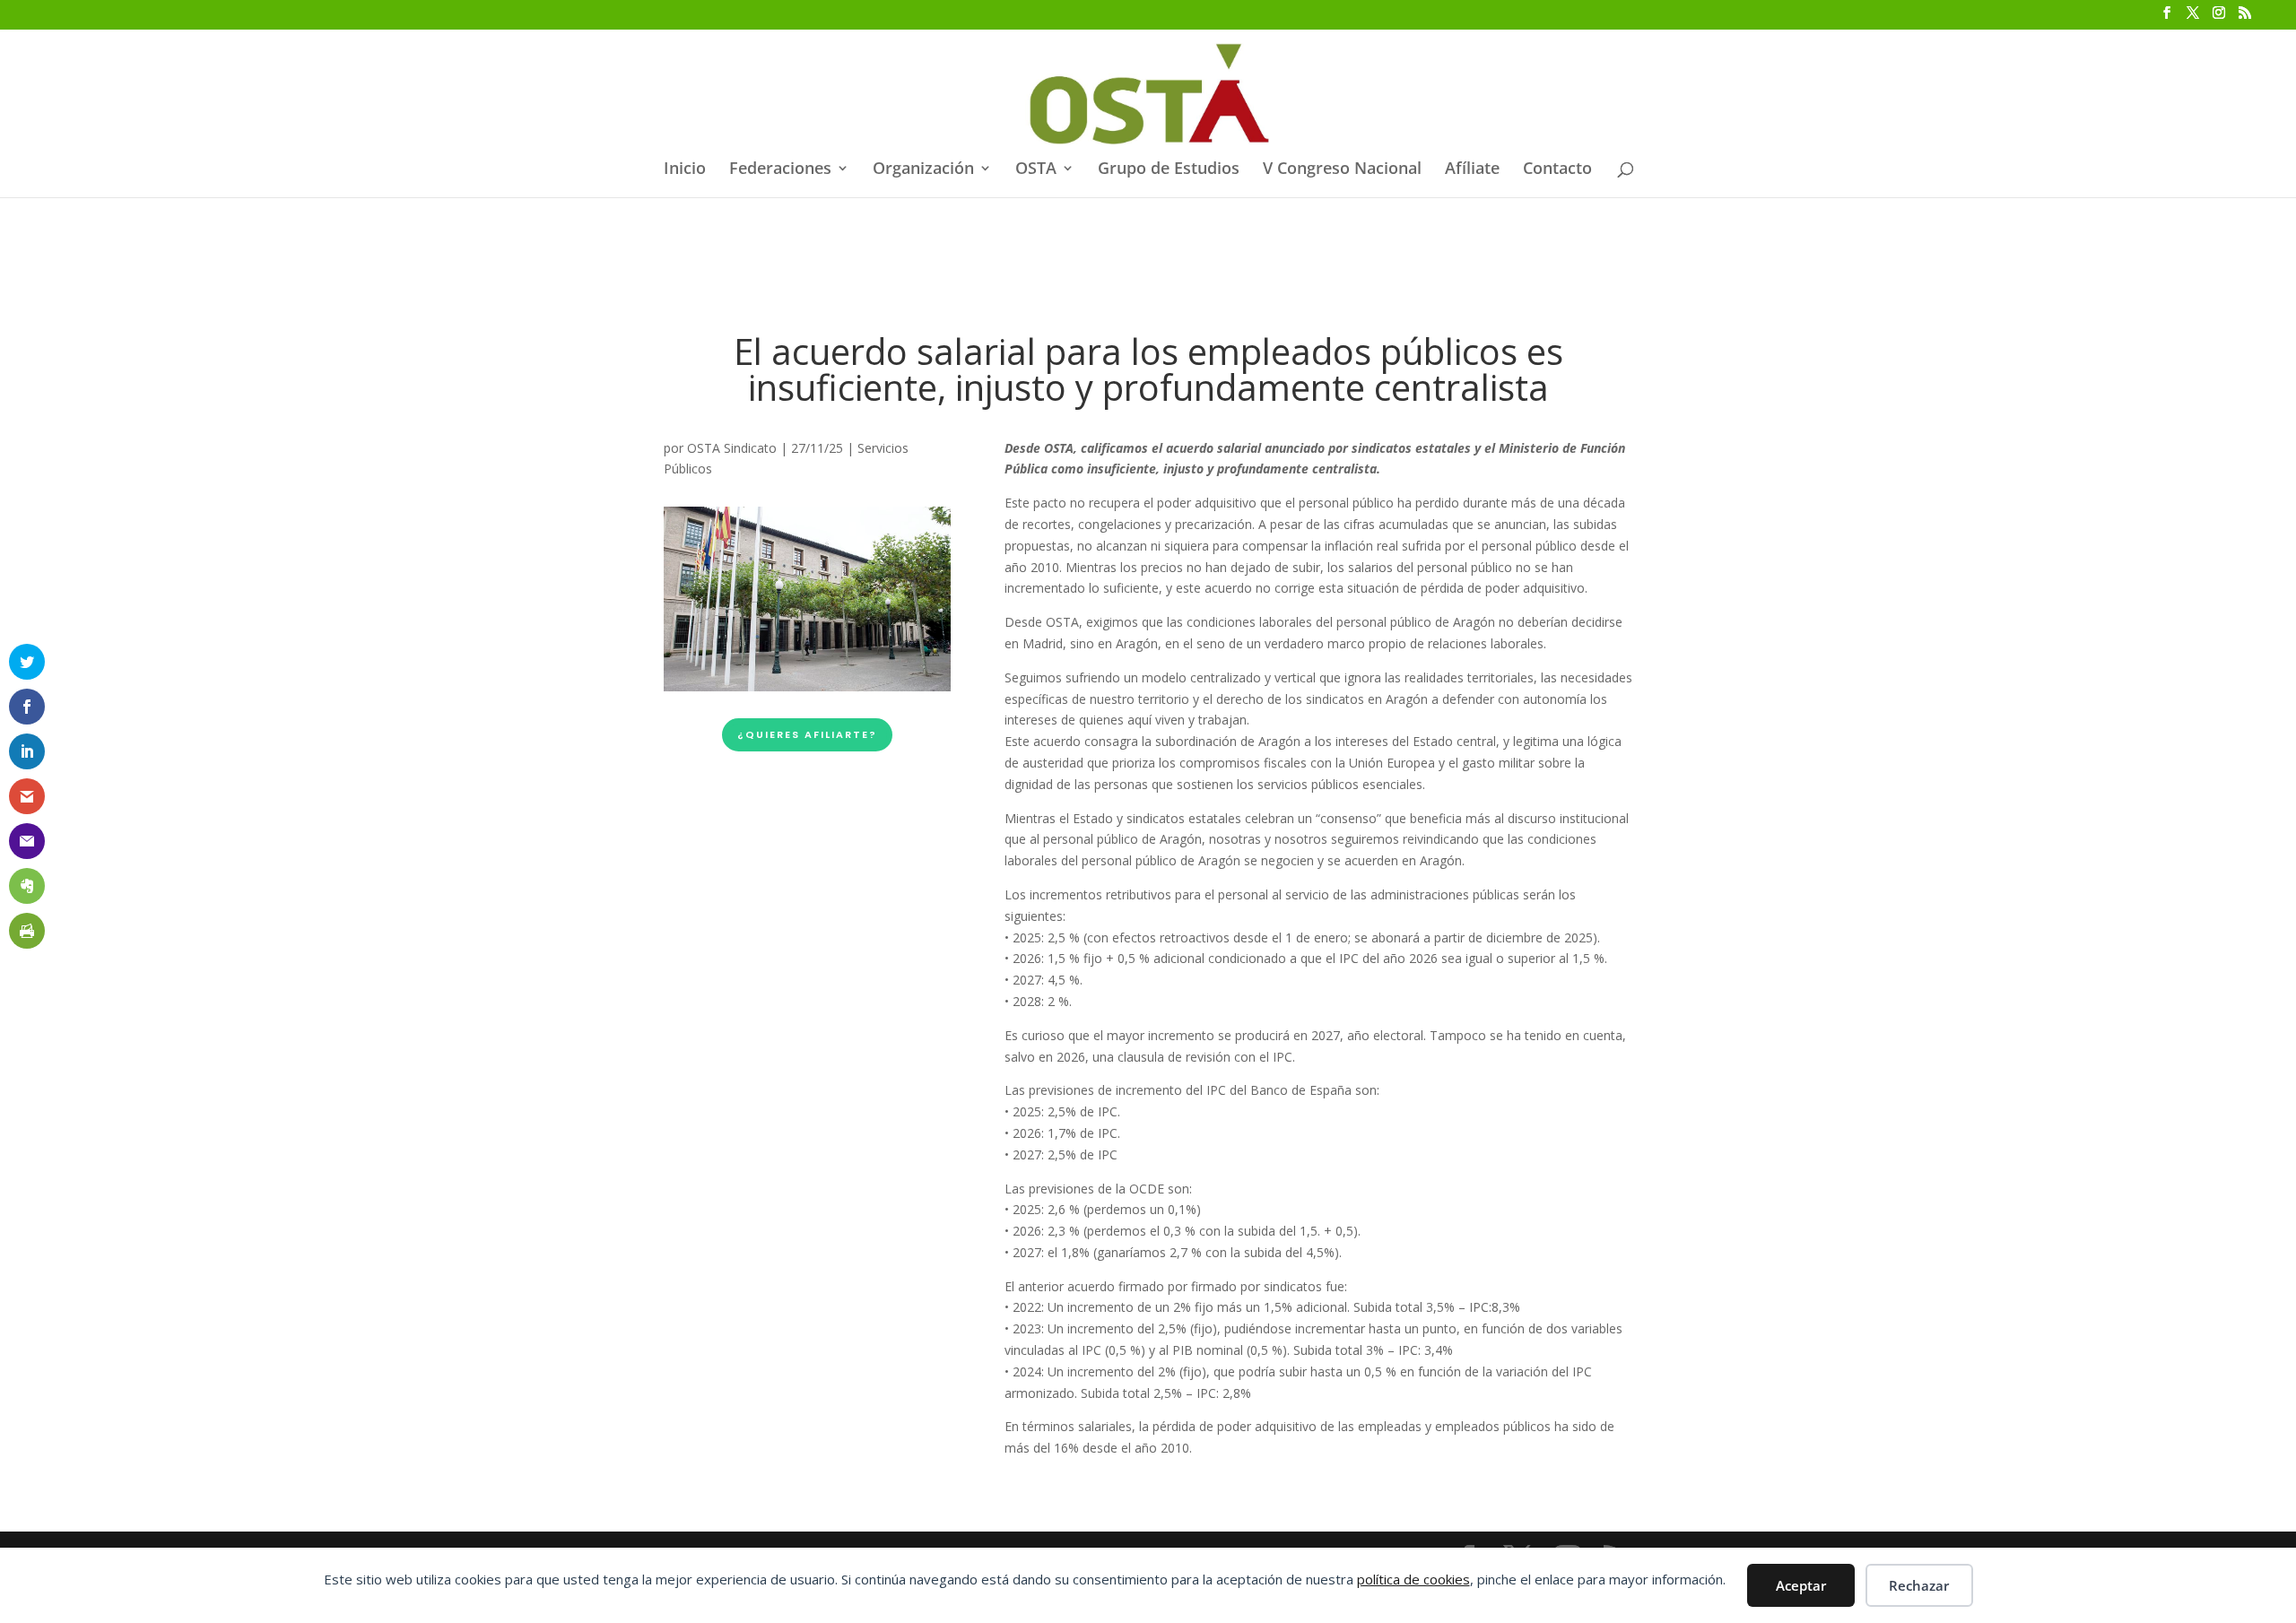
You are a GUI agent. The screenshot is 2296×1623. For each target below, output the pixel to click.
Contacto (1557, 170)
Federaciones (780, 170)
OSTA (1036, 170)
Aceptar (1801, 1585)
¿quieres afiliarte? (807, 734)
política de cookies (1413, 1579)
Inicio (685, 170)
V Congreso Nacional (1342, 170)
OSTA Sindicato (732, 448)
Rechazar (1919, 1585)
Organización (923, 170)
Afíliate (1472, 170)
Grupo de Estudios (1169, 170)
